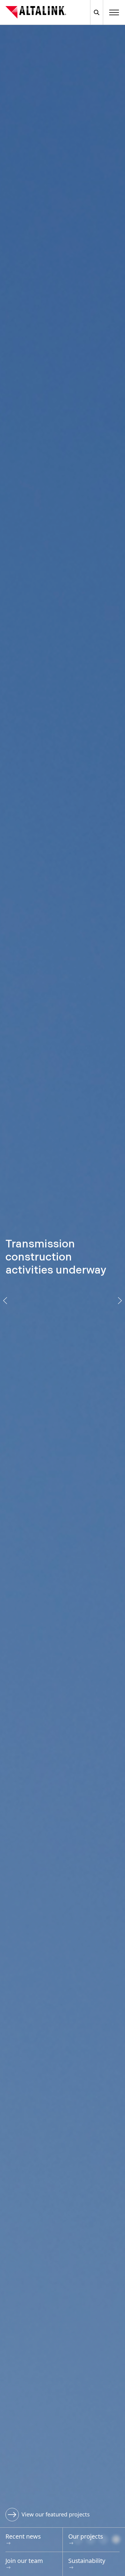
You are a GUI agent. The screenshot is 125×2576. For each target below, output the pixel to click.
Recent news (23, 2536)
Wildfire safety (40, 2514)
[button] (5, 1301)
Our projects (86, 2536)
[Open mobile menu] (114, 12)
